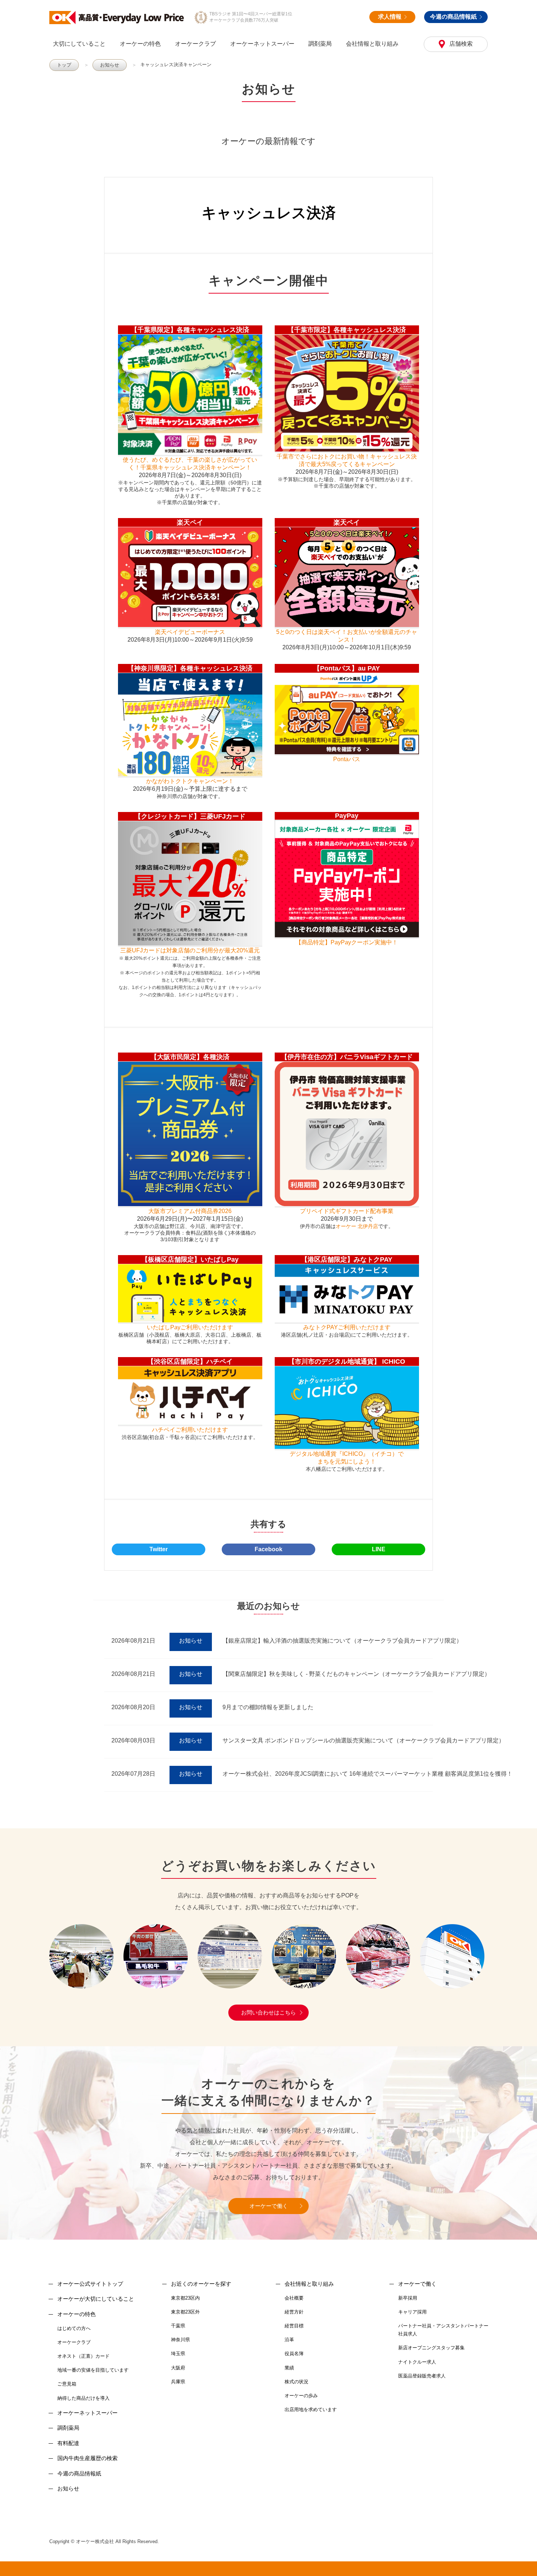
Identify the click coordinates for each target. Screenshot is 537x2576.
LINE (379, 1549)
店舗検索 (460, 44)
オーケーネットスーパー (262, 44)
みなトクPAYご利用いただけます (347, 1327)
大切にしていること (79, 44)
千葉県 (178, 2326)
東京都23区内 (185, 2298)
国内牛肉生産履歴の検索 (87, 2458)
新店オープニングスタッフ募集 (431, 2348)
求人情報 (390, 17)
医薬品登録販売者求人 (422, 2376)
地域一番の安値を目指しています (93, 2370)
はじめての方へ (74, 2328)
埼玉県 (178, 2354)
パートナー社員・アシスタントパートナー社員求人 (443, 2330)
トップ (64, 65)
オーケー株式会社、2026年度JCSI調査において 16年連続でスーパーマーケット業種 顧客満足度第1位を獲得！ (367, 1774)
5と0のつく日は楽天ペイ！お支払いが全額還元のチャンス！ (347, 636)
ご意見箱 (67, 2384)
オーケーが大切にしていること (96, 2299)
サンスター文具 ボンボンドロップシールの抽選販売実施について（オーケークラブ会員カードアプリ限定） (363, 1740)
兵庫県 (178, 2382)
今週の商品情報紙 (453, 17)
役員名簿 (294, 2354)
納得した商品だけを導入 (83, 2398)
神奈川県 (180, 2340)
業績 (289, 2368)
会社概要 (294, 2298)
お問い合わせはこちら (268, 2012)
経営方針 (294, 2312)
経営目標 (294, 2326)
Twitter (159, 1549)
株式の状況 (296, 2382)
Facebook (268, 1549)
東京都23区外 (185, 2312)
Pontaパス (347, 759)
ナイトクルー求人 (417, 2362)
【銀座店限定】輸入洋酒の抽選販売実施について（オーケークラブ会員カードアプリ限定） (342, 1641)
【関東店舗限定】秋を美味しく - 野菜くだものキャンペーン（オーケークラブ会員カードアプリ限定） (356, 1674)
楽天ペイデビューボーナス (190, 632)
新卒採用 (408, 2298)
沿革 (289, 2340)
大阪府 (178, 2368)
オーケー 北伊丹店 (357, 1226)
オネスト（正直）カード (83, 2356)
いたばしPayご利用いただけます (190, 1327)
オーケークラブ (195, 44)
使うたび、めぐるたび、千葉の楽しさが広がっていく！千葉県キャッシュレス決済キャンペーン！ (190, 464)
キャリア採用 (412, 2312)
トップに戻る (522, 2561)
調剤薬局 (320, 44)
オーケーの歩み (301, 2396)
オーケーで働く (269, 2206)
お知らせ (110, 65)
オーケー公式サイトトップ (90, 2284)
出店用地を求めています (311, 2409)
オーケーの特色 (140, 44)
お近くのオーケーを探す (201, 2284)
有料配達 (68, 2443)
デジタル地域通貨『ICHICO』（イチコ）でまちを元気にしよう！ (347, 1458)
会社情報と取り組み (372, 44)
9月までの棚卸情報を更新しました (268, 1707)
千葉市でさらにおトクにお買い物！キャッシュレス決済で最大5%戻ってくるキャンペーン (347, 460)
